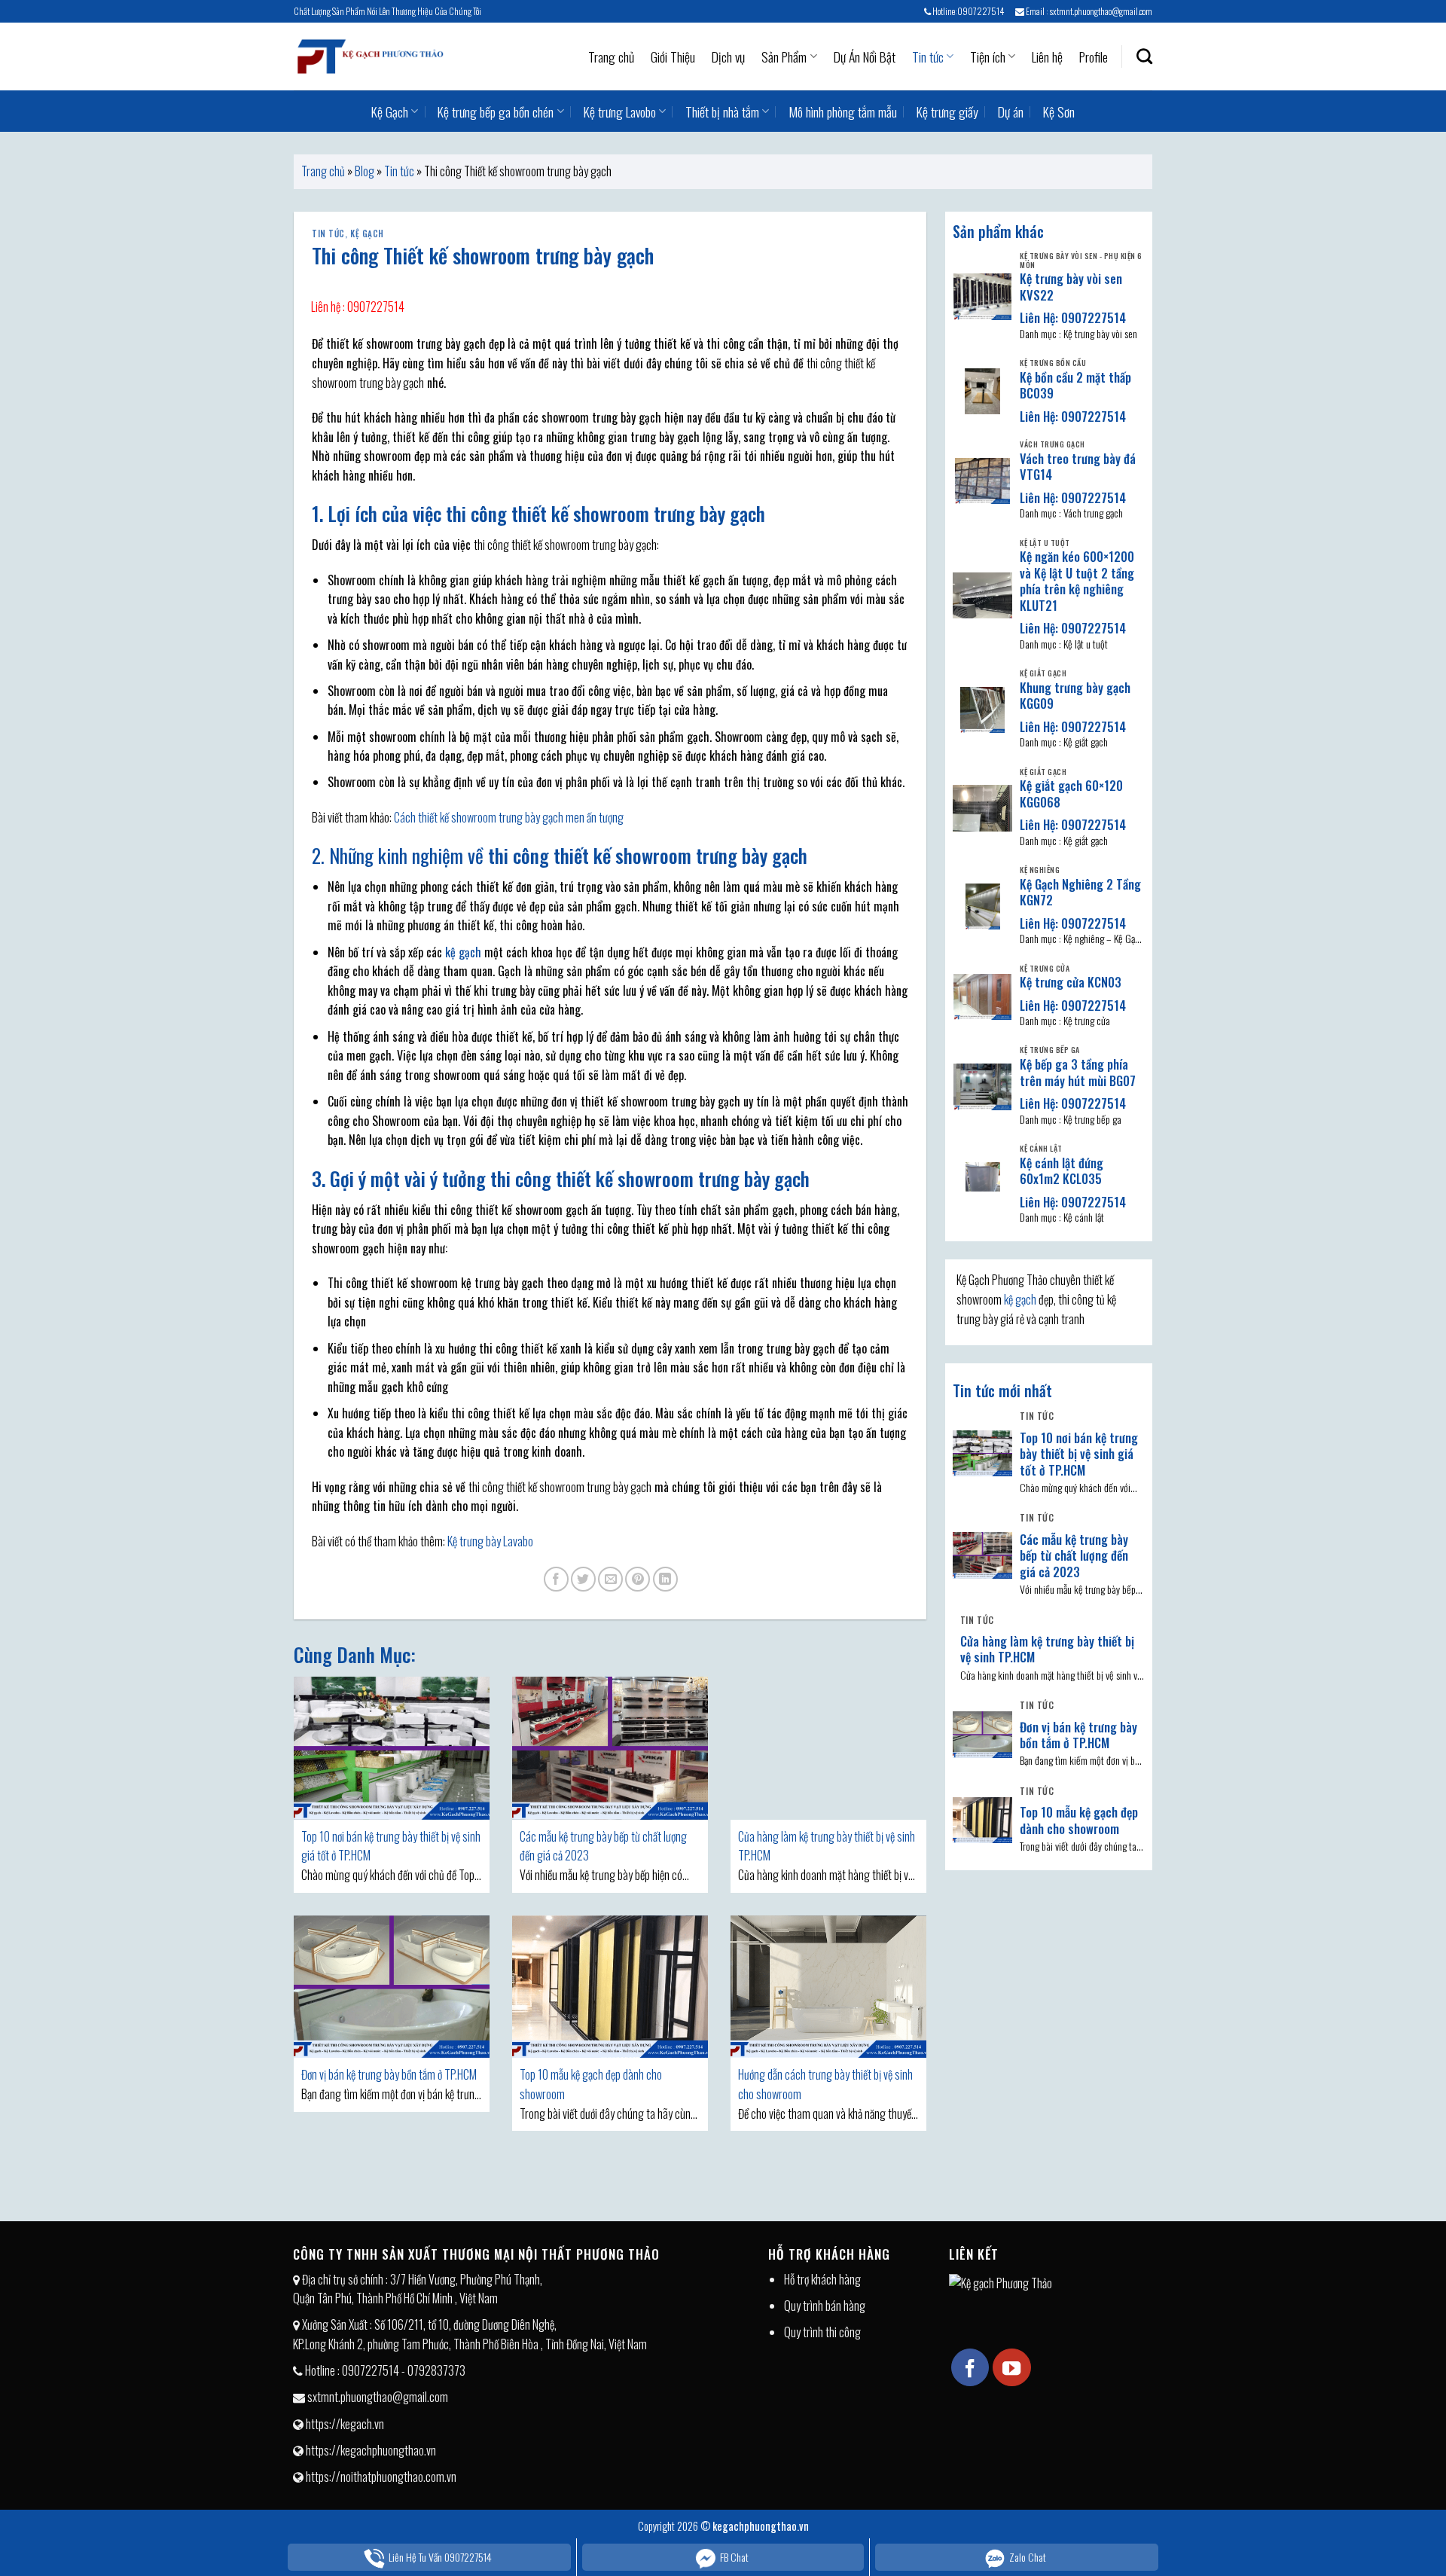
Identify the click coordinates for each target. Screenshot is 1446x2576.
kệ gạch (463, 952)
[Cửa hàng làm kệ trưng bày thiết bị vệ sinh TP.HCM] (828, 1748)
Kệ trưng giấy (947, 111)
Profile (1094, 56)
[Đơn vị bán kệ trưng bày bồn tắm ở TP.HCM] (392, 1987)
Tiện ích (988, 56)
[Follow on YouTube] (1011, 2367)
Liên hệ (1047, 56)
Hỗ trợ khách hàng (822, 2279)
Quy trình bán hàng (825, 2306)
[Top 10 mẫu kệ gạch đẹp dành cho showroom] (610, 1987)
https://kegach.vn (345, 2424)
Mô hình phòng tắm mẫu (843, 111)
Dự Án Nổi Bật (865, 56)
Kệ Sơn (1059, 111)
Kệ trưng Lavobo (620, 111)
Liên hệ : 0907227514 (358, 307)
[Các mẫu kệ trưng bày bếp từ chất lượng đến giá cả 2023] (610, 1748)
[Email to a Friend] (610, 1579)
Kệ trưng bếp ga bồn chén (496, 111)
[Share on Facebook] (556, 1579)
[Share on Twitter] (583, 1579)
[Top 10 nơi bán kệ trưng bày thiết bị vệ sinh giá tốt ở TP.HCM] (392, 1748)
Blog (365, 171)
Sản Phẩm (784, 56)
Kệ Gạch (390, 111)
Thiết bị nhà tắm (722, 111)
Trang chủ (611, 56)
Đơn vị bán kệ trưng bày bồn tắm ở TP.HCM (389, 2074)
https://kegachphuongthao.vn (371, 2450)
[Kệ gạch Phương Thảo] (369, 56)
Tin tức (928, 56)
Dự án (1011, 111)
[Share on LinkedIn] (665, 1579)
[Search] (1144, 56)
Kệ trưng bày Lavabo (490, 1541)
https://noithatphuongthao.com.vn (381, 2477)
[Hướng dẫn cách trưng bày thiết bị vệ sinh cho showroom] (828, 1987)
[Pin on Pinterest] (638, 1579)
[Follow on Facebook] (970, 2367)
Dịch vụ (728, 56)
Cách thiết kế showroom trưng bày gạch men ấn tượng (509, 817)
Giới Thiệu (673, 56)
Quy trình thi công (822, 2332)
